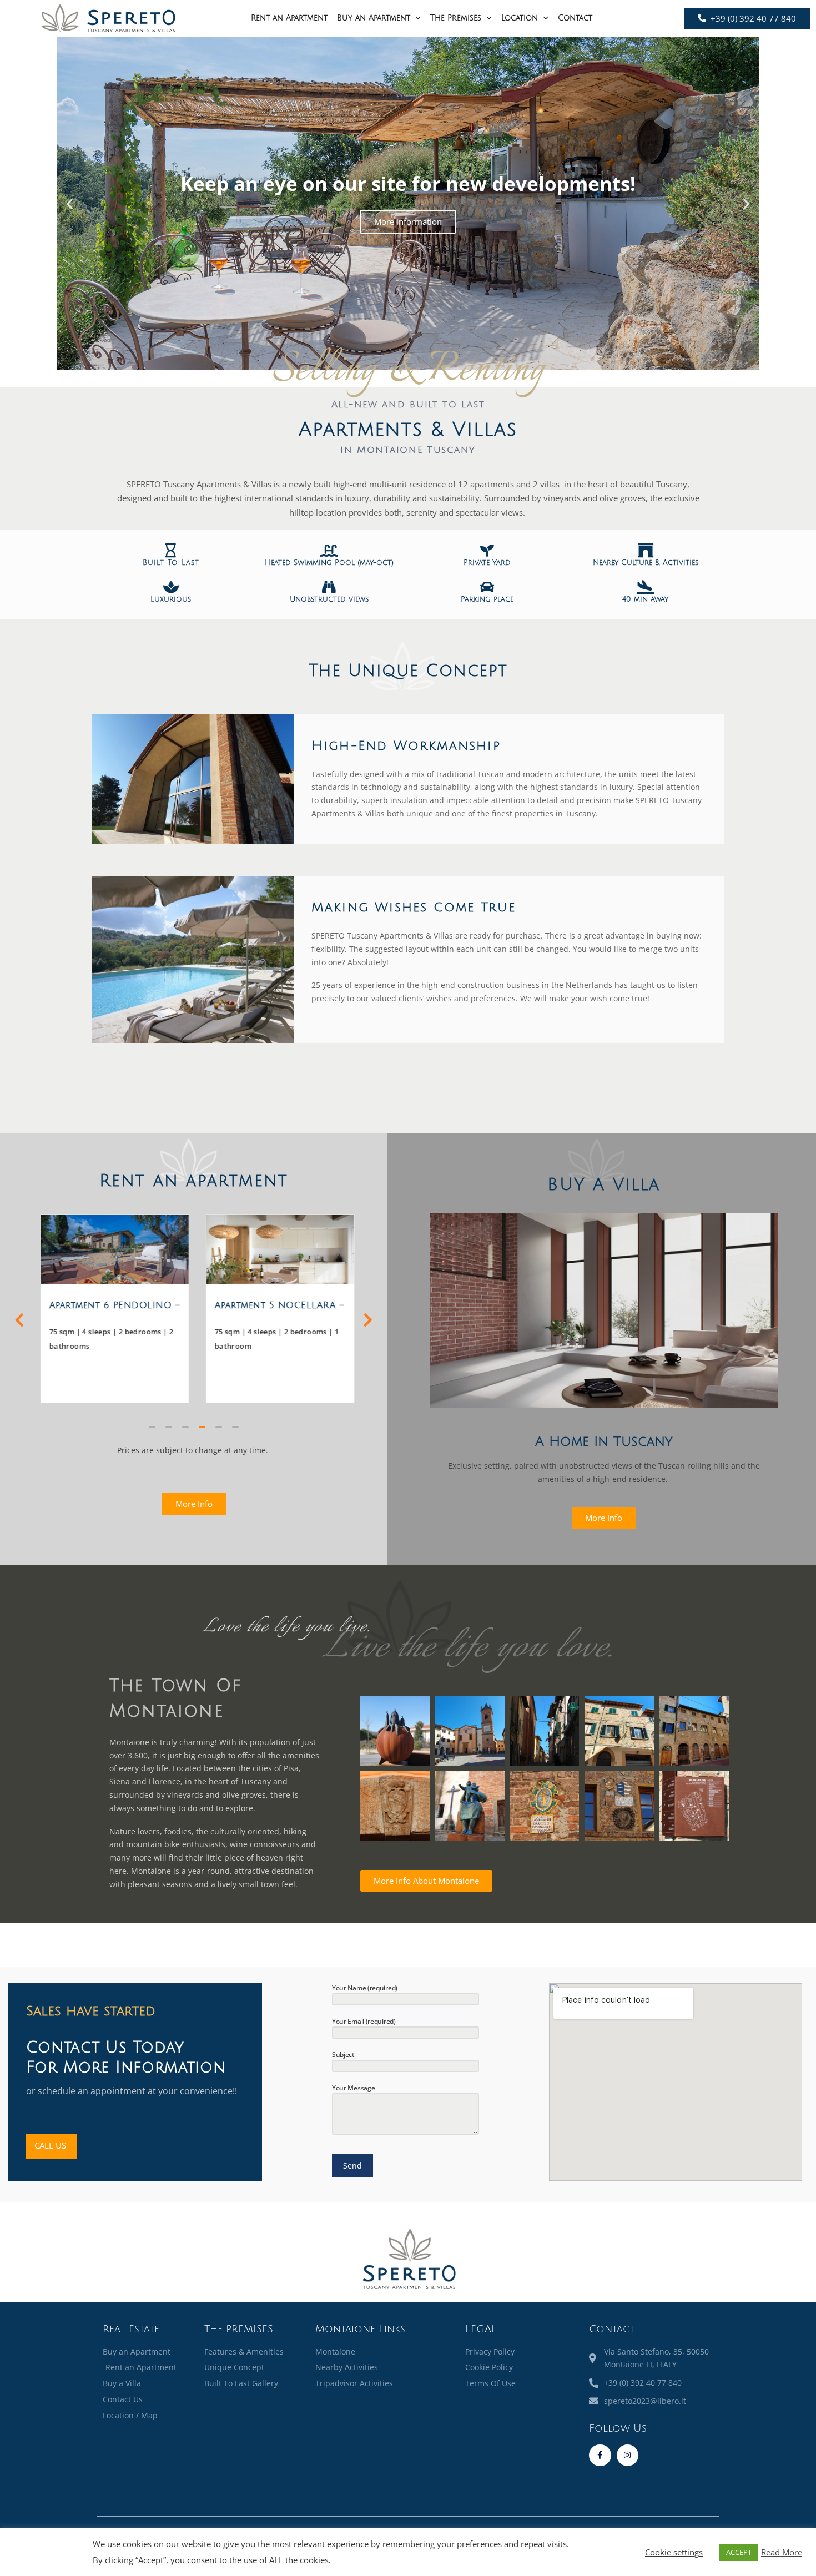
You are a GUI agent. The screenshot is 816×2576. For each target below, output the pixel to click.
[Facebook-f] (600, 2455)
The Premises (456, 18)
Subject (343, 2055)
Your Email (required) (364, 2021)
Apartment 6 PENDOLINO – (111, 1305)
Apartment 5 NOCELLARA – (276, 1305)
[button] (70, 204)
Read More (782, 2552)
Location (520, 18)
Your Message (353, 2088)
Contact (575, 18)
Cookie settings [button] (674, 2552)
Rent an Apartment (289, 18)
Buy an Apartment (374, 18)
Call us (50, 2145)
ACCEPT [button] (739, 2552)
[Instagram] (628, 2455)
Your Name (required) (365, 1988)
